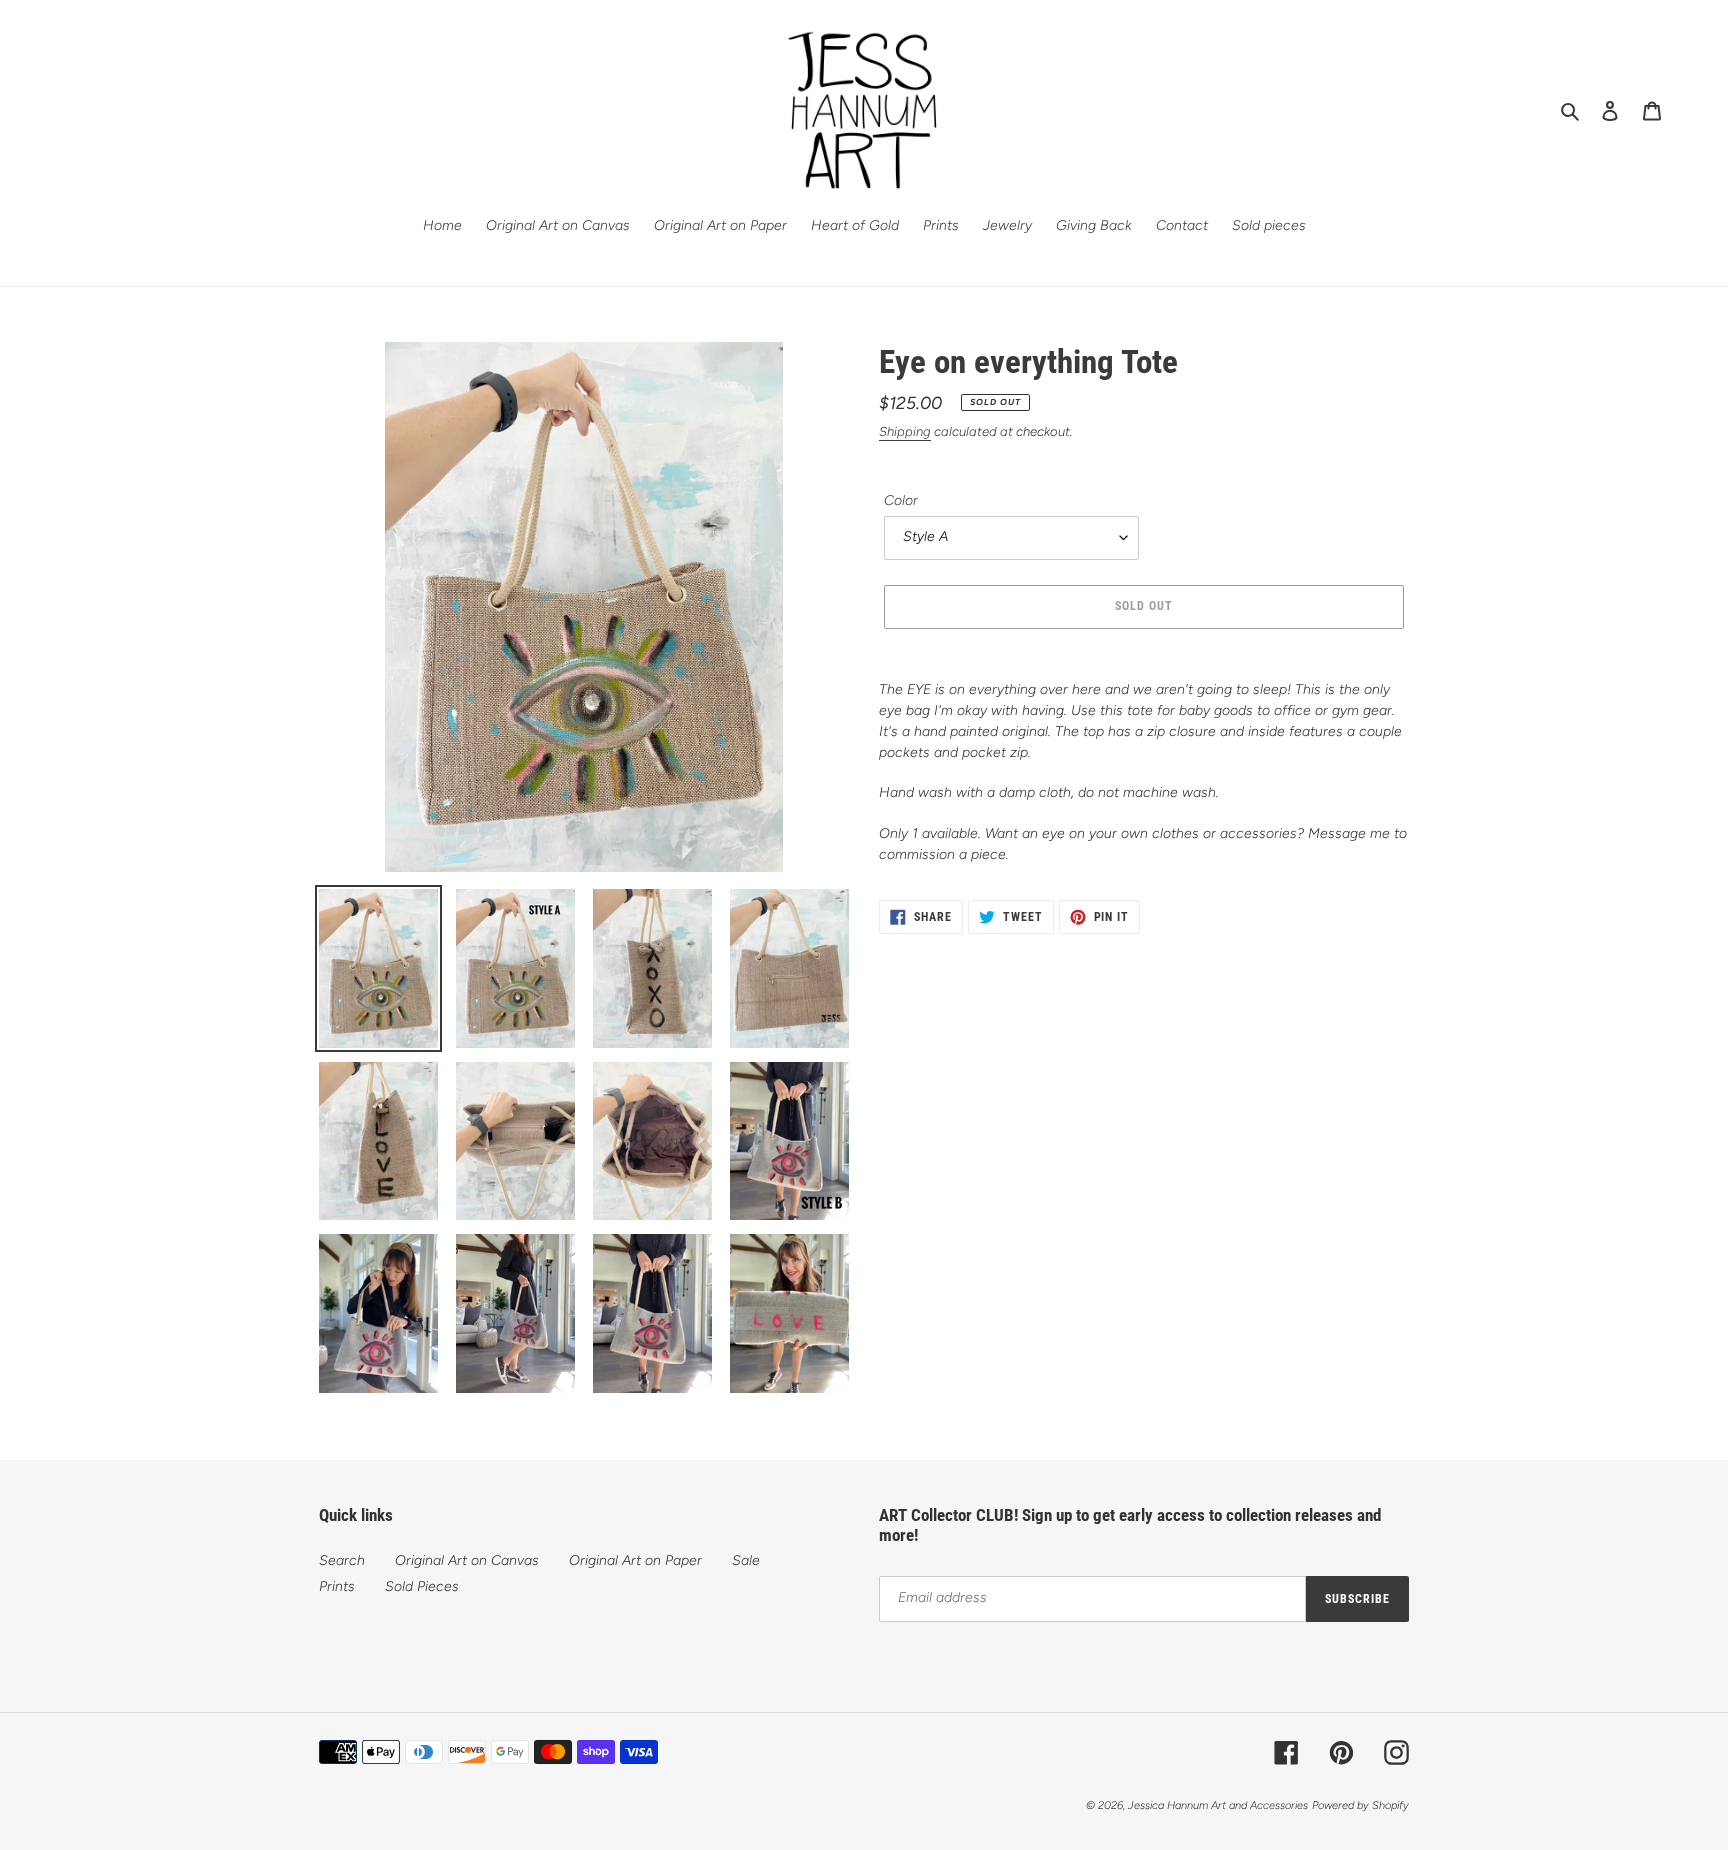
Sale (746, 1560)
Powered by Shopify (1360, 1805)
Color (901, 500)
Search (342, 1560)
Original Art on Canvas (467, 1560)
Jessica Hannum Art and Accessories (1218, 1805)
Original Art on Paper (635, 1560)
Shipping (905, 431)
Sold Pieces (422, 1586)
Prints (337, 1586)
